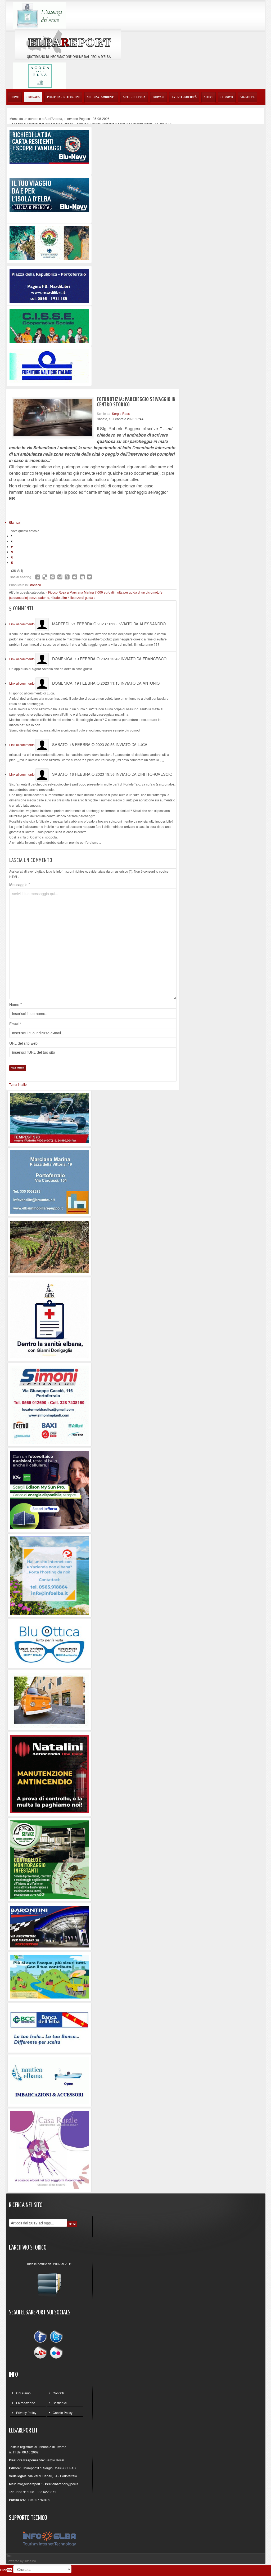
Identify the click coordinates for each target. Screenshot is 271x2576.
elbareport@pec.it (65, 2484)
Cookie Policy (63, 2413)
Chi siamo (23, 2393)
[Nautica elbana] (49, 2080)
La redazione (26, 2403)
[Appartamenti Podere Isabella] (49, 2150)
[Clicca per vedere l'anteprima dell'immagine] (53, 418)
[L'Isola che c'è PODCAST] (49, 1319)
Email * (15, 1024)
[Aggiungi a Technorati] (67, 577)
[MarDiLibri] (49, 285)
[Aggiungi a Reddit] (75, 577)
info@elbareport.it (30, 2484)
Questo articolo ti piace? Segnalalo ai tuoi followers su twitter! (89, 577)
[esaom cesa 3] (49, 1118)
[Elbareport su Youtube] (42, 2352)
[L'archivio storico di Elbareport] (49, 2283)
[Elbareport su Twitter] (56, 2337)
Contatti (58, 2393)
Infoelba (30, 2561)
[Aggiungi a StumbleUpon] (60, 577)
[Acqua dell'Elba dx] (40, 75)
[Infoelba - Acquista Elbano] (49, 1575)
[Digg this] (52, 577)
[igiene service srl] (49, 1859)
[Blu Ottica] (49, 1643)
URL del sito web (23, 1043)
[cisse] (49, 325)
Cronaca (35, 585)
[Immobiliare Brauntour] (49, 1181)
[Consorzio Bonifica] (49, 1976)
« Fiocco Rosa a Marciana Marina (70, 592)
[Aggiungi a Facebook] (38, 577)
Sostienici (60, 2403)
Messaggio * (20, 885)
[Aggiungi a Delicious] (45, 577)
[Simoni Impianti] (49, 1404)
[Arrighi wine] (49, 1246)
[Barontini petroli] (49, 1926)
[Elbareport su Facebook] (42, 2337)
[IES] (49, 1489)
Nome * (15, 1004)
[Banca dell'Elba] (49, 2027)
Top (9, 2555)
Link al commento (22, 624)
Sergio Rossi (121, 413)
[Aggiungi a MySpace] (82, 577)
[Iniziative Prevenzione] (49, 1773)
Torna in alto (18, 1084)
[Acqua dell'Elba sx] (40, 15)
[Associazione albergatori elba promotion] (49, 243)
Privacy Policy (26, 2413)
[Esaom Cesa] (49, 365)
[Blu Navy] (49, 146)
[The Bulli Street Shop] (49, 1700)
